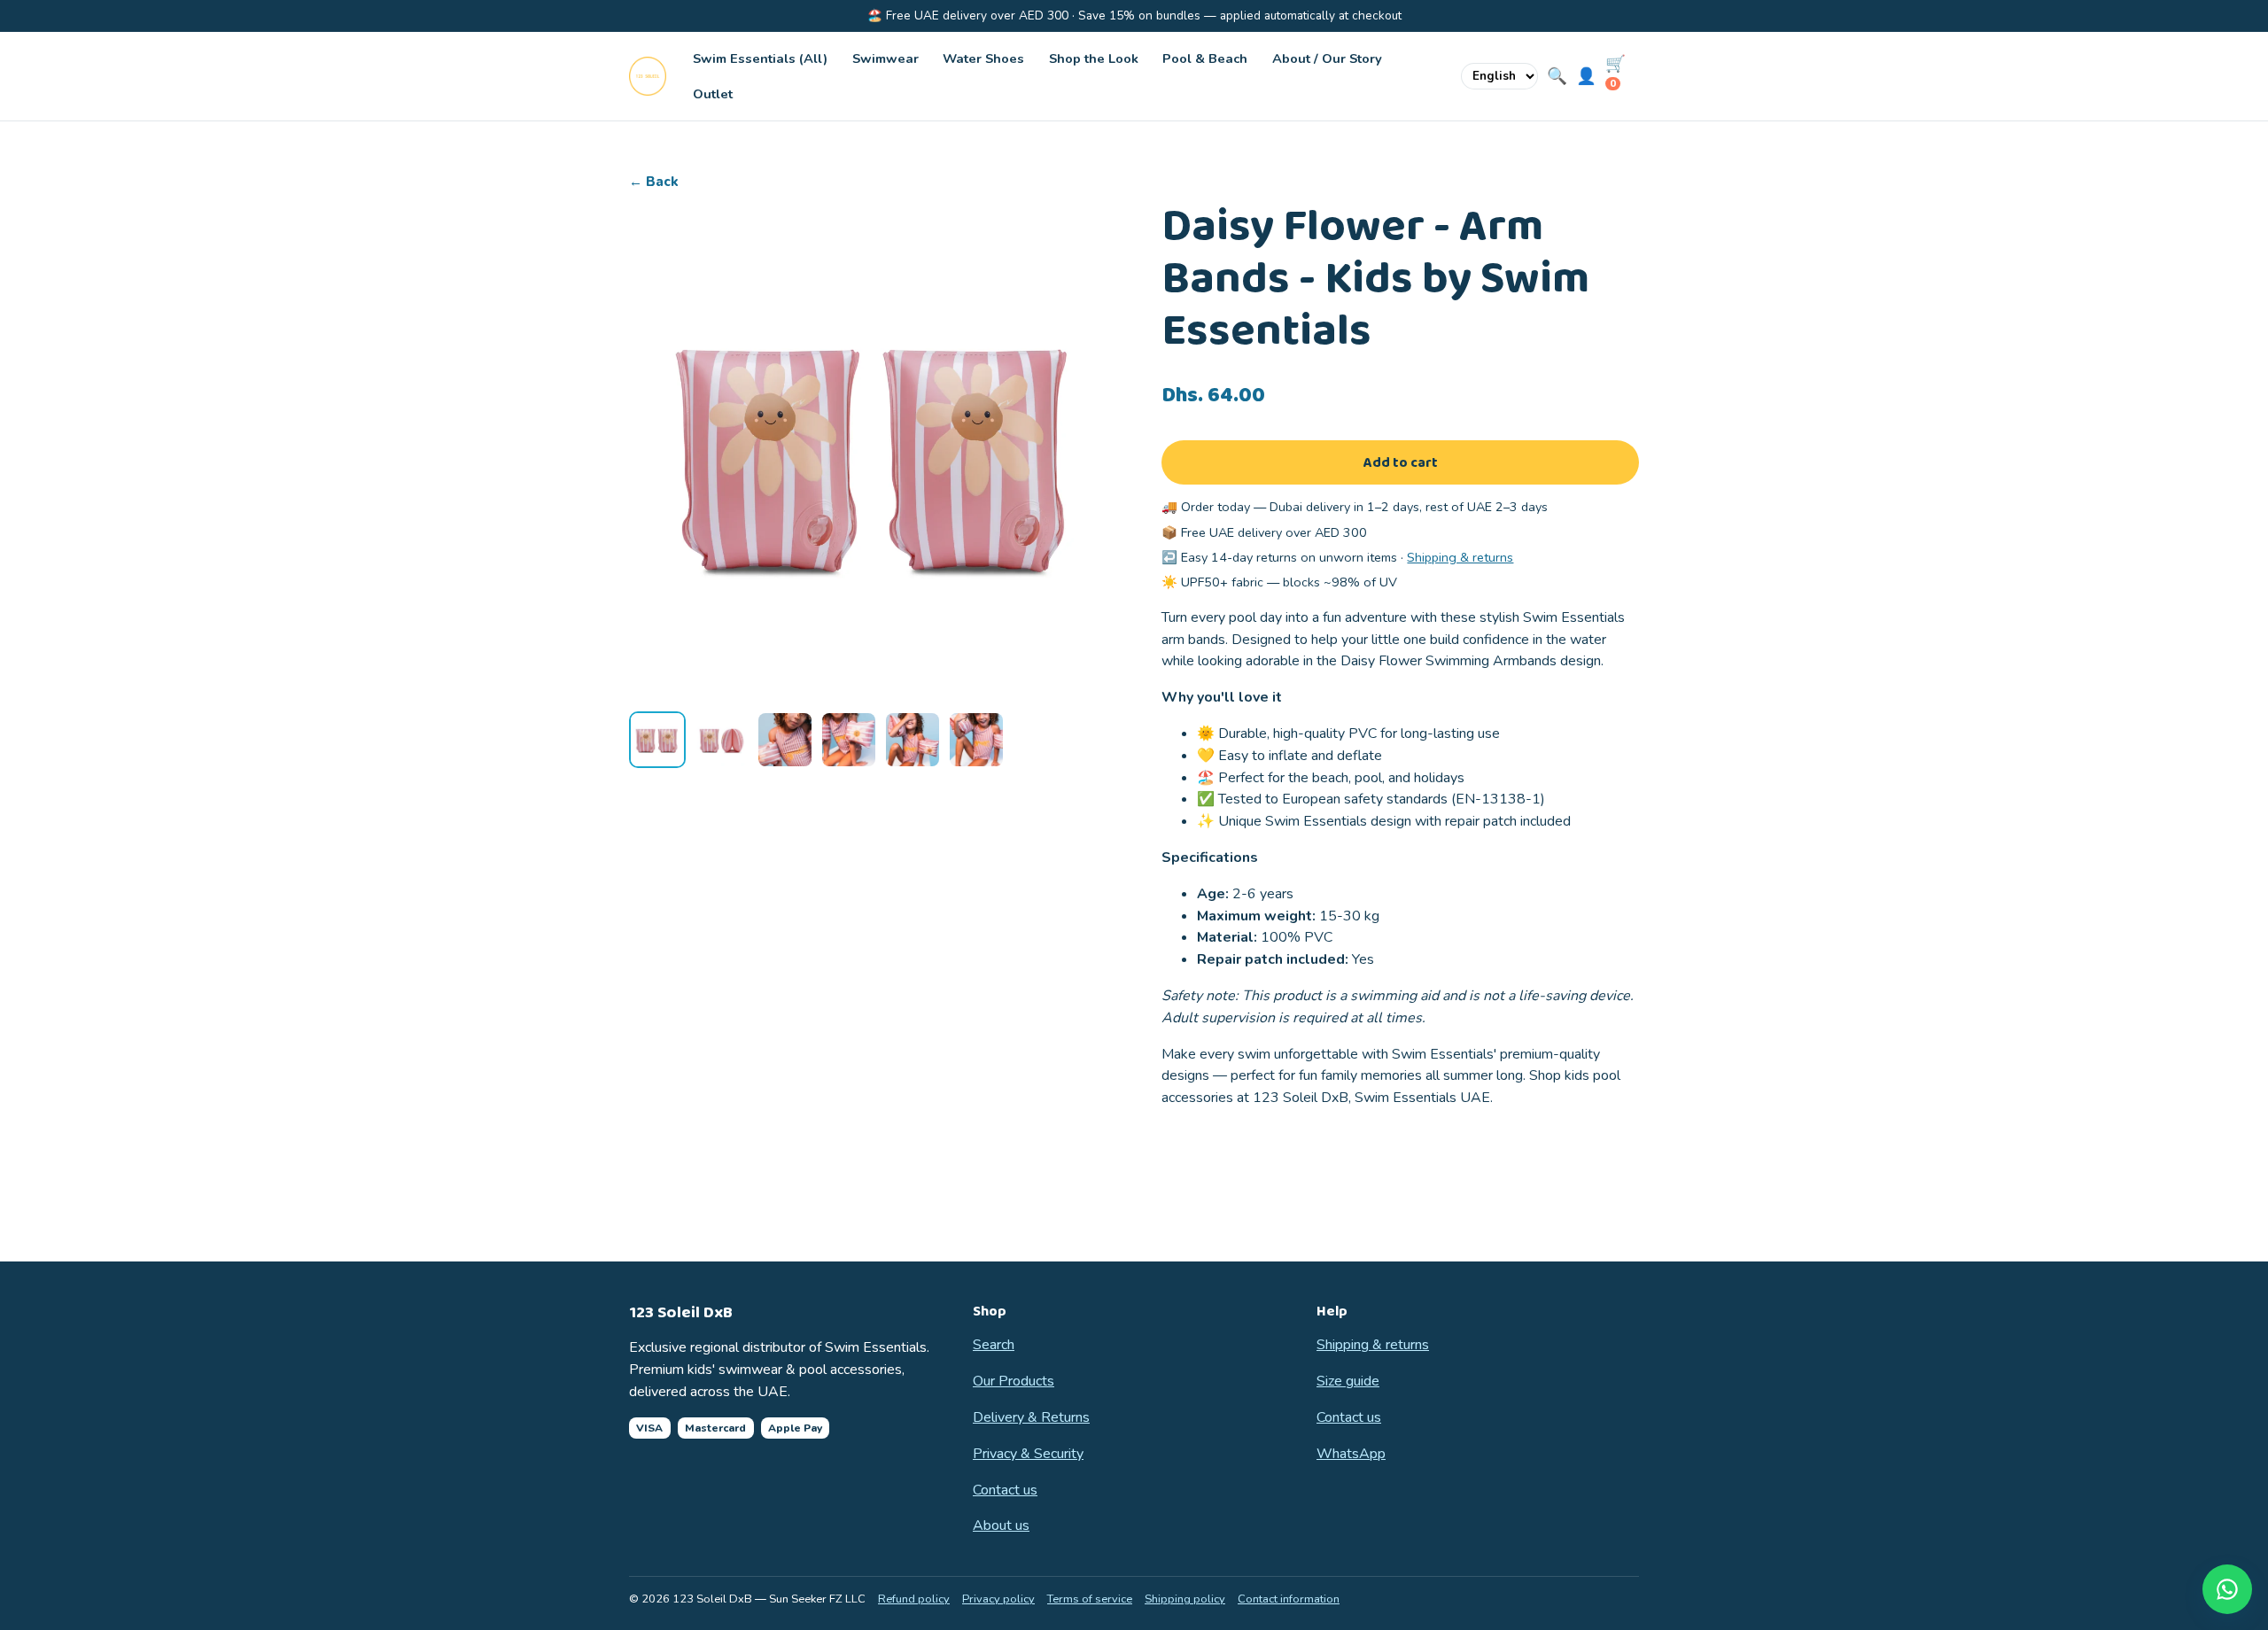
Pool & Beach (1205, 58)
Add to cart (1401, 463)
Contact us (1005, 1490)
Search (994, 1345)
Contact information (1289, 1599)
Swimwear (885, 58)
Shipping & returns (1460, 557)
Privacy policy (998, 1599)
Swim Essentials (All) (760, 58)
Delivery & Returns (1031, 1417)
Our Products (1014, 1381)
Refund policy (914, 1599)
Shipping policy (1185, 1599)
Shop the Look (1094, 58)
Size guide (1348, 1381)
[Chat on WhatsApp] (2227, 1589)
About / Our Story (1327, 58)
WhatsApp (1351, 1454)
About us (1001, 1525)
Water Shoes (983, 58)
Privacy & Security (1028, 1454)
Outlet (713, 94)
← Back (654, 182)
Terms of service (1090, 1599)
